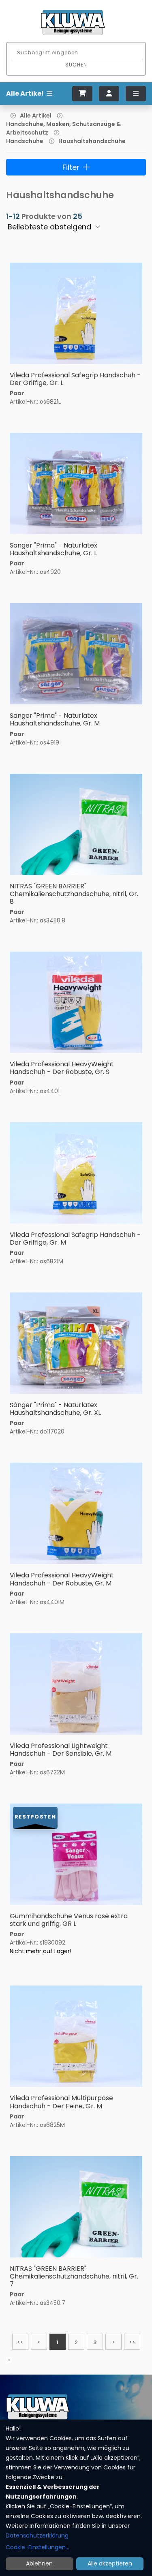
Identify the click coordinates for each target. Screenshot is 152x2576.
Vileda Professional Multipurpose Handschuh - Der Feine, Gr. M (61, 2102)
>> (132, 2342)
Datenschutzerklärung (37, 2535)
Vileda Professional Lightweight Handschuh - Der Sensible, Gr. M (61, 1750)
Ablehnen (39, 2563)
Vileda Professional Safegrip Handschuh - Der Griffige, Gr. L (75, 379)
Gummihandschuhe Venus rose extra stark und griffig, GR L (69, 1920)
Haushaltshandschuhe (92, 141)
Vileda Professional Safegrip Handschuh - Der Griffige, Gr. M (75, 1239)
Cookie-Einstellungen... (37, 2547)
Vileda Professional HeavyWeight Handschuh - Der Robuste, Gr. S (62, 1068)
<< (20, 2342)
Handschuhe (25, 141)
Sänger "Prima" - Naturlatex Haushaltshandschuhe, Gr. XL (55, 1409)
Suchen (76, 65)
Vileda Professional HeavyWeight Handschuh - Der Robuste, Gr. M (62, 1579)
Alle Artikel (36, 116)
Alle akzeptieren (110, 2563)
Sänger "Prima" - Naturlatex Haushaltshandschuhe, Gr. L (54, 549)
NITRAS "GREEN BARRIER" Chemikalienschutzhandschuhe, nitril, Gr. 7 (74, 2276)
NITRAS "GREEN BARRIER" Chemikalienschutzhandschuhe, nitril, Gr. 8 (74, 894)
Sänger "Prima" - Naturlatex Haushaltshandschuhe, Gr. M (55, 719)
